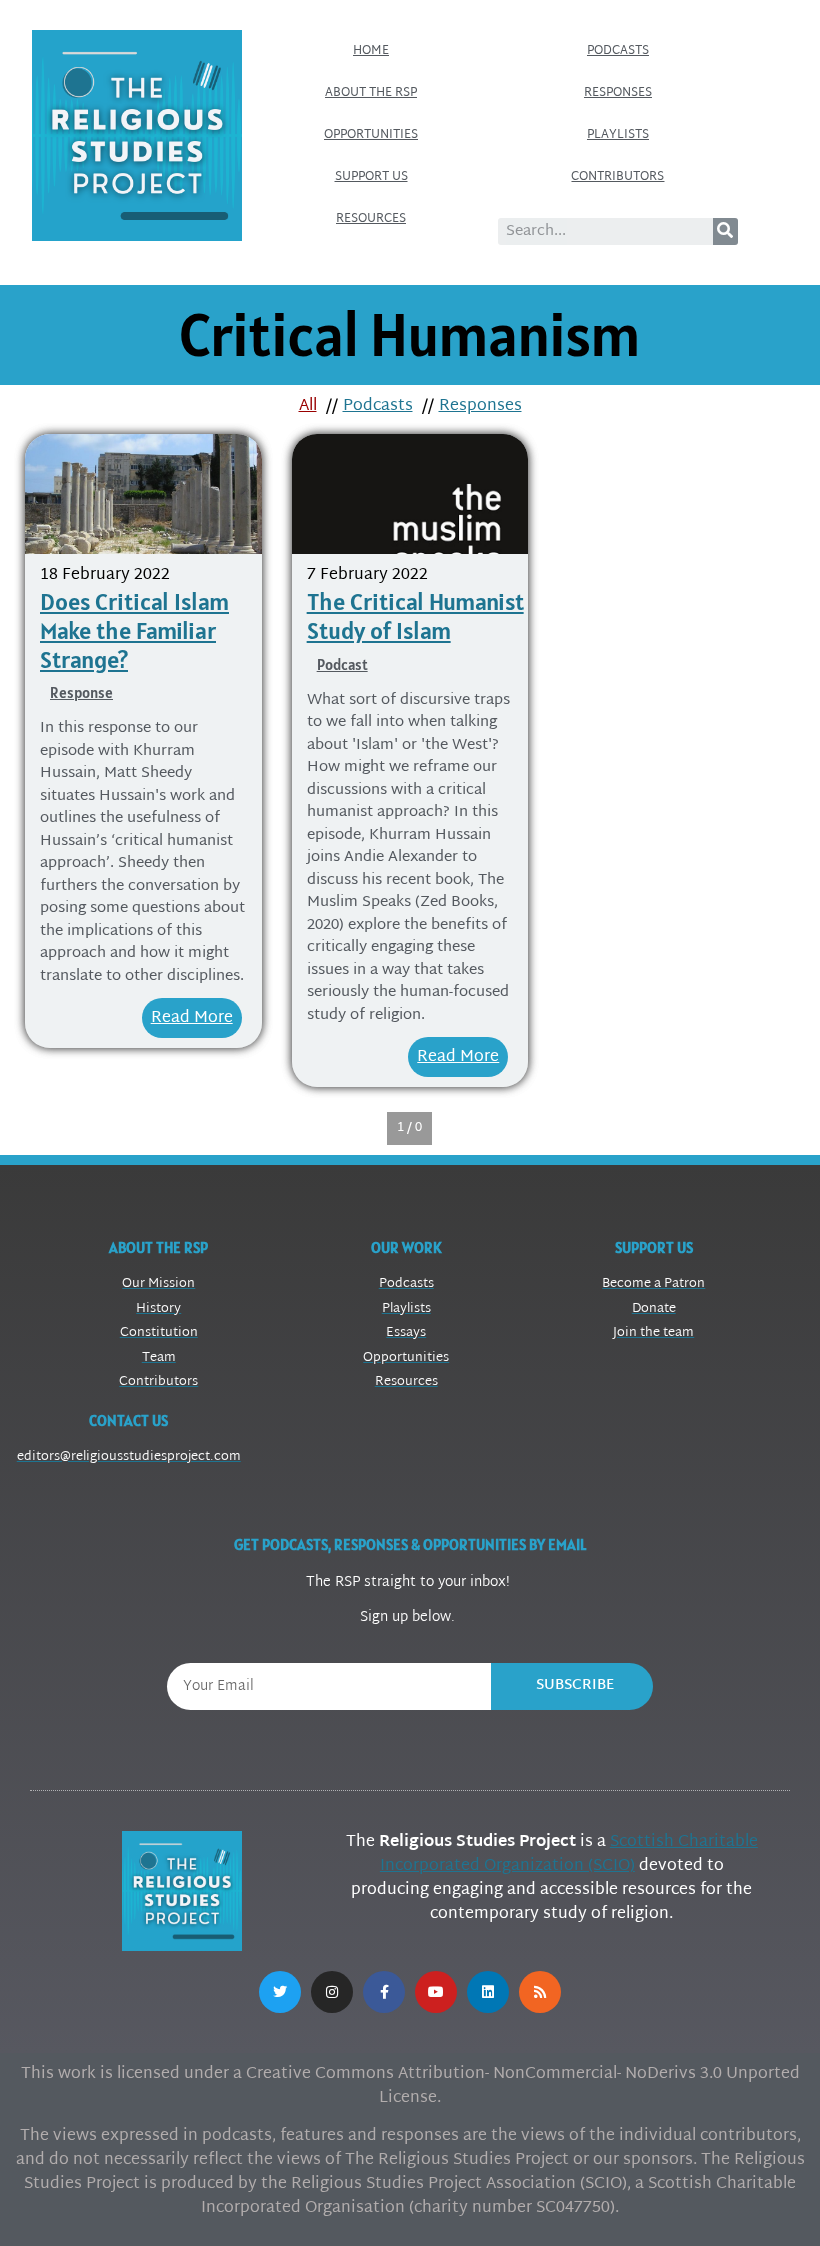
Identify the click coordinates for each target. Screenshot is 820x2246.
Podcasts (618, 51)
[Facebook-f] (384, 1992)
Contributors (617, 177)
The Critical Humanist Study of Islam (415, 616)
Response (81, 692)
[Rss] (540, 1992)
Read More (192, 1018)
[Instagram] (332, 1992)
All (308, 406)
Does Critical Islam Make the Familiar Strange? (134, 630)
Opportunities (371, 135)
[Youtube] (436, 1992)
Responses (618, 93)
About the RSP (371, 93)
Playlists (618, 135)
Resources (371, 219)
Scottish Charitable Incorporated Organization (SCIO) (569, 1854)
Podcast (342, 664)
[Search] (725, 231)
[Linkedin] (488, 1992)
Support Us (371, 177)
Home (371, 51)
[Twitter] (280, 1992)
